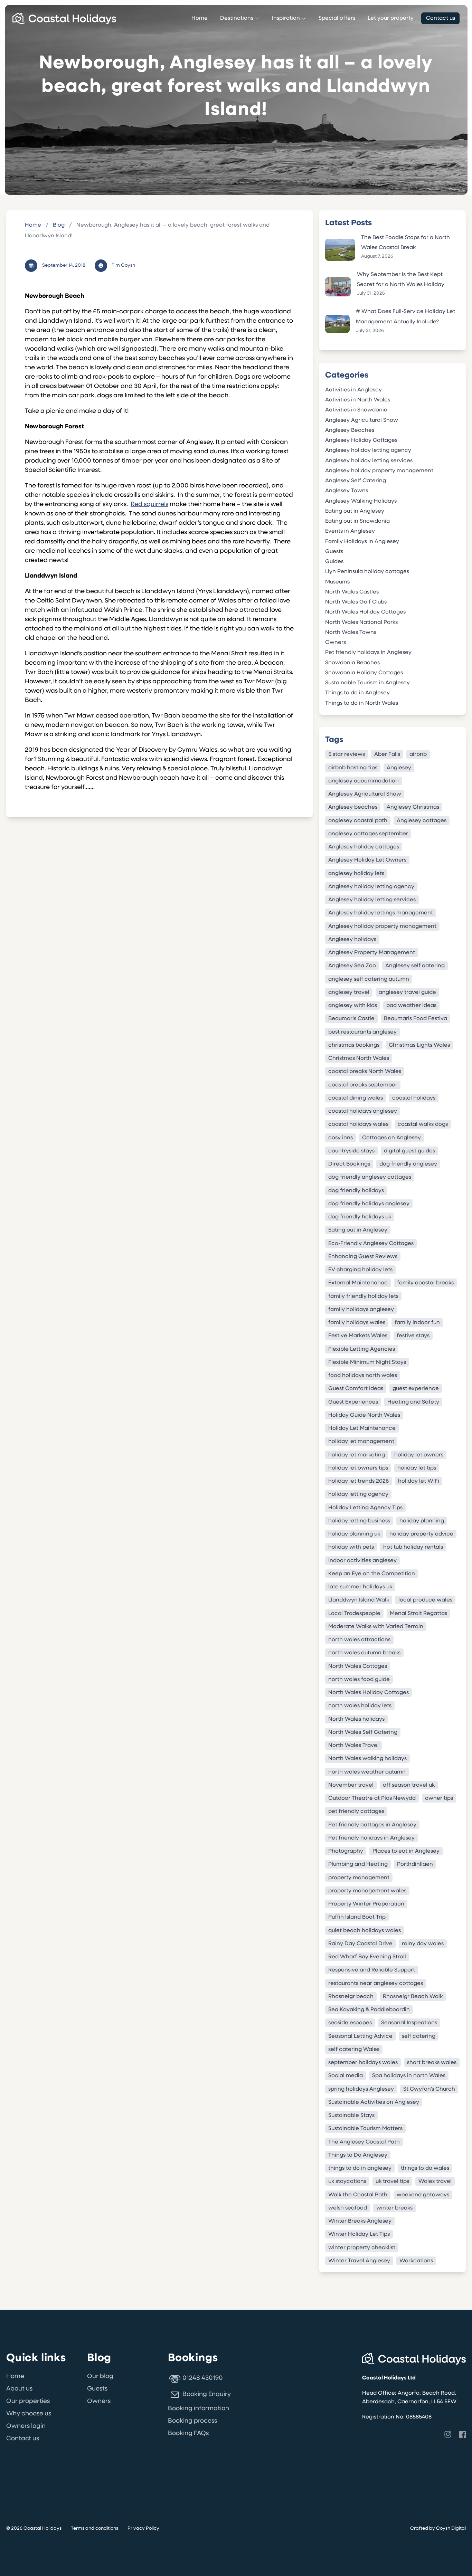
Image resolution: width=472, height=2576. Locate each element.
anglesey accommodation (364, 781)
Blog (59, 225)
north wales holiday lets (360, 1706)
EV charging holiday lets (360, 1270)
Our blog (100, 2377)
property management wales (367, 1891)
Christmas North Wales (359, 1058)
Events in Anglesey (350, 531)
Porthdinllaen (415, 1864)
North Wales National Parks (361, 622)
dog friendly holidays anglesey (369, 1204)
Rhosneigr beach (351, 1996)
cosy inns (341, 1138)
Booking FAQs (188, 2434)
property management (359, 1878)
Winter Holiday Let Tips (359, 2234)
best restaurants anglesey (362, 1032)
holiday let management (361, 1442)
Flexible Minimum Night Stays (367, 1362)
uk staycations (347, 2181)
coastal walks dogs (423, 1124)
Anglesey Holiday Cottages (361, 440)
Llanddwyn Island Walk (359, 1600)
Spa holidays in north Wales (409, 2076)
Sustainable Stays (351, 2116)
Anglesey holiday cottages (364, 847)
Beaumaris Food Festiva (416, 1019)
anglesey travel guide (407, 992)
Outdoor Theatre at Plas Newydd (372, 1798)
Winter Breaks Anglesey (360, 2221)
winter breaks (394, 2208)
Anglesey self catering (415, 966)
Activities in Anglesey (353, 390)
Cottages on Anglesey (391, 1138)
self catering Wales (354, 2049)
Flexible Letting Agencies (362, 1349)
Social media (346, 2076)
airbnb (418, 754)
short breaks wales (432, 2063)
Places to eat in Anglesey (406, 1851)
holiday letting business (359, 1521)
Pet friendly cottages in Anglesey (372, 1825)
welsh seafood (348, 2208)
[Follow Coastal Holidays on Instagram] (448, 2434)
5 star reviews (347, 754)
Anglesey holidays (352, 939)
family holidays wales (357, 1323)
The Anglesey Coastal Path (364, 2142)
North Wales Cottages (358, 1666)
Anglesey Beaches (350, 430)
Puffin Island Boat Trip (357, 1917)
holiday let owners (419, 1455)
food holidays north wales (363, 1376)
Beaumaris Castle (351, 1019)
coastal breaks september (363, 1085)
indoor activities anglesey (362, 1560)
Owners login (26, 2426)
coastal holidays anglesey (363, 1111)
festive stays (413, 1336)
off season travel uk (409, 1785)
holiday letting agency (358, 1494)
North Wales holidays (356, 1719)
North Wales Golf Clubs (356, 602)
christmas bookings (354, 1045)
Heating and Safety (413, 1402)
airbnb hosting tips (353, 768)
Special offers (337, 18)
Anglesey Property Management (372, 953)
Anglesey (399, 768)
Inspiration (286, 18)
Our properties (28, 2402)
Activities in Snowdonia (356, 410)
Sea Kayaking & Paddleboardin (369, 2010)
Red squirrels (149, 505)
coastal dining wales (356, 1098)
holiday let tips (417, 1468)
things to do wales (425, 2168)
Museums (337, 582)
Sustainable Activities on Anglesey (374, 2102)
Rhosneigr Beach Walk (413, 1996)
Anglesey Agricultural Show (362, 420)
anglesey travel (349, 992)
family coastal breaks (425, 1283)
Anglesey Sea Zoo (352, 966)
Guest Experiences (353, 1402)
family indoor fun (417, 1323)
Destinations (237, 18)
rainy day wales (423, 1943)
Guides (334, 562)
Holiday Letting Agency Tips (365, 1508)
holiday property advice (421, 1534)
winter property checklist (362, 2247)
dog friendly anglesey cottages (370, 1177)
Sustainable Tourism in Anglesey (367, 683)
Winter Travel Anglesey (359, 2261)
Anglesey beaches (353, 807)
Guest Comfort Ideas (356, 1389)
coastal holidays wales (358, 1124)
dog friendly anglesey (408, 1164)
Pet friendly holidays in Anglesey (368, 653)
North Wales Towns (351, 633)
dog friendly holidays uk (360, 1217)
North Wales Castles (352, 592)
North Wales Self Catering (363, 1732)
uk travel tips (392, 2181)
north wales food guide (359, 1679)
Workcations (416, 2261)
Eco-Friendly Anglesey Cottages (371, 1243)
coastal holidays (414, 1098)
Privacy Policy (143, 2529)
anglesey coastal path (358, 820)
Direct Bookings (349, 1164)
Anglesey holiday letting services (369, 461)
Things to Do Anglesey (358, 2155)
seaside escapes (350, 2023)
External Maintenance (358, 1283)
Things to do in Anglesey (357, 693)
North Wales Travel (353, 1746)
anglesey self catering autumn (369, 979)
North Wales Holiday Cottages (365, 612)
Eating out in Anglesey (355, 511)
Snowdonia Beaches (352, 663)
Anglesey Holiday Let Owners (367, 860)
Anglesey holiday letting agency (368, 450)
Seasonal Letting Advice (360, 2036)
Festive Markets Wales (358, 1336)
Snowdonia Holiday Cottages (364, 673)
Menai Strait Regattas (418, 1613)
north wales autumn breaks (364, 1653)
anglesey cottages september (368, 834)
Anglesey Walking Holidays (361, 501)
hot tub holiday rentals (413, 1547)
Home (200, 18)
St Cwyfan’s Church (429, 2089)
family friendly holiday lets (363, 1296)
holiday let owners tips (358, 1468)
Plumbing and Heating (358, 1864)
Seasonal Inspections (409, 2023)
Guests (334, 552)
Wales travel (435, 2181)
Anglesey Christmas (413, 807)
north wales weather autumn (367, 1772)
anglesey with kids (353, 1006)
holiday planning (422, 1521)
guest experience (416, 1389)
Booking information (199, 2409)
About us (19, 2389)
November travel (351, 1785)
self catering (419, 2036)
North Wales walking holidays (367, 1759)
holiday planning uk (354, 1534)
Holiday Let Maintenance (362, 1428)
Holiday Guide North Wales (364, 1415)
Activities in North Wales (358, 400)
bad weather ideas (411, 1006)
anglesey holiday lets (356, 873)
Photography (346, 1851)
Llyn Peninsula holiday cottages (367, 572)
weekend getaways (423, 2195)
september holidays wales (363, 2063)
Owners (336, 643)
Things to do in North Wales (362, 703)
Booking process (192, 2421)
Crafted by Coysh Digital (438, 2529)
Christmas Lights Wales (419, 1045)
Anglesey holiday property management (379, 471)
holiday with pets (351, 1547)
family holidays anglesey (361, 1309)
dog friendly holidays (356, 1190)
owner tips (439, 1798)
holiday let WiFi (419, 1481)
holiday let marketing (357, 1455)
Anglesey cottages (422, 820)
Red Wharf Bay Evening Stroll (367, 1957)
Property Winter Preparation (366, 1904)
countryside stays (351, 1151)
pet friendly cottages (356, 1812)
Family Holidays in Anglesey (362, 542)
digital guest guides (409, 1151)
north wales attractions (359, 1640)
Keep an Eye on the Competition (372, 1574)
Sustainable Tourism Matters (365, 2129)
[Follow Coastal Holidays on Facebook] (462, 2434)
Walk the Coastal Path (358, 2195)
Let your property (391, 18)
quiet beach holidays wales (365, 1930)
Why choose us (29, 2414)
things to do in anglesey (360, 2168)
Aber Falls (387, 754)
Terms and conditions (95, 2529)
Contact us (441, 18)
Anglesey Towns (347, 491)
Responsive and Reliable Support (372, 1970)
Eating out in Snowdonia (357, 521)
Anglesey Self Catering (356, 481)
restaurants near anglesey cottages (376, 1983)
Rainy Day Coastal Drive (360, 1943)
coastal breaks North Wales (365, 1072)
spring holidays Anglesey (361, 2089)
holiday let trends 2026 (358, 1481)
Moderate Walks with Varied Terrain (376, 1626)
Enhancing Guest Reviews (363, 1256)
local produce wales (425, 1600)
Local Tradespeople (354, 1613)
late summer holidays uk (360, 1587)
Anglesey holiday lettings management (381, 913)
